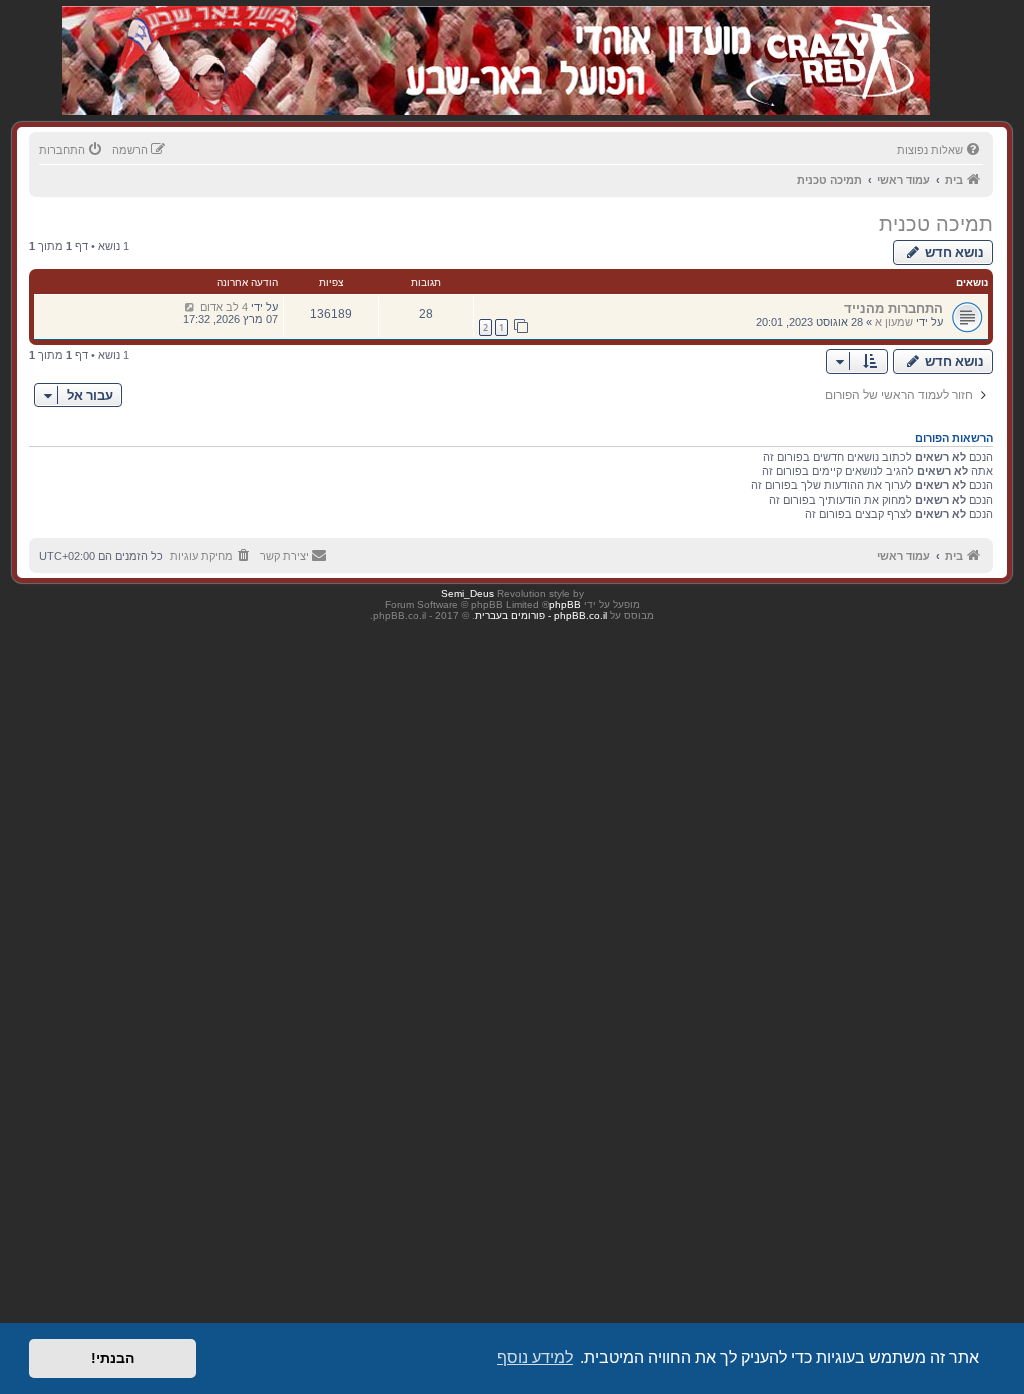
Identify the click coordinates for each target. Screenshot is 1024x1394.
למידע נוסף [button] (535, 1357)
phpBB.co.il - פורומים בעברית (541, 615)
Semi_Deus (467, 593)
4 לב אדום (224, 307)
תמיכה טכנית (936, 224)
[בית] (824, 39)
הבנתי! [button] (112, 1358)
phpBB (565, 604)
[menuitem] (940, 150)
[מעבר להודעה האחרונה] (189, 307)
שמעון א (894, 322)
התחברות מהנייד (893, 308)
